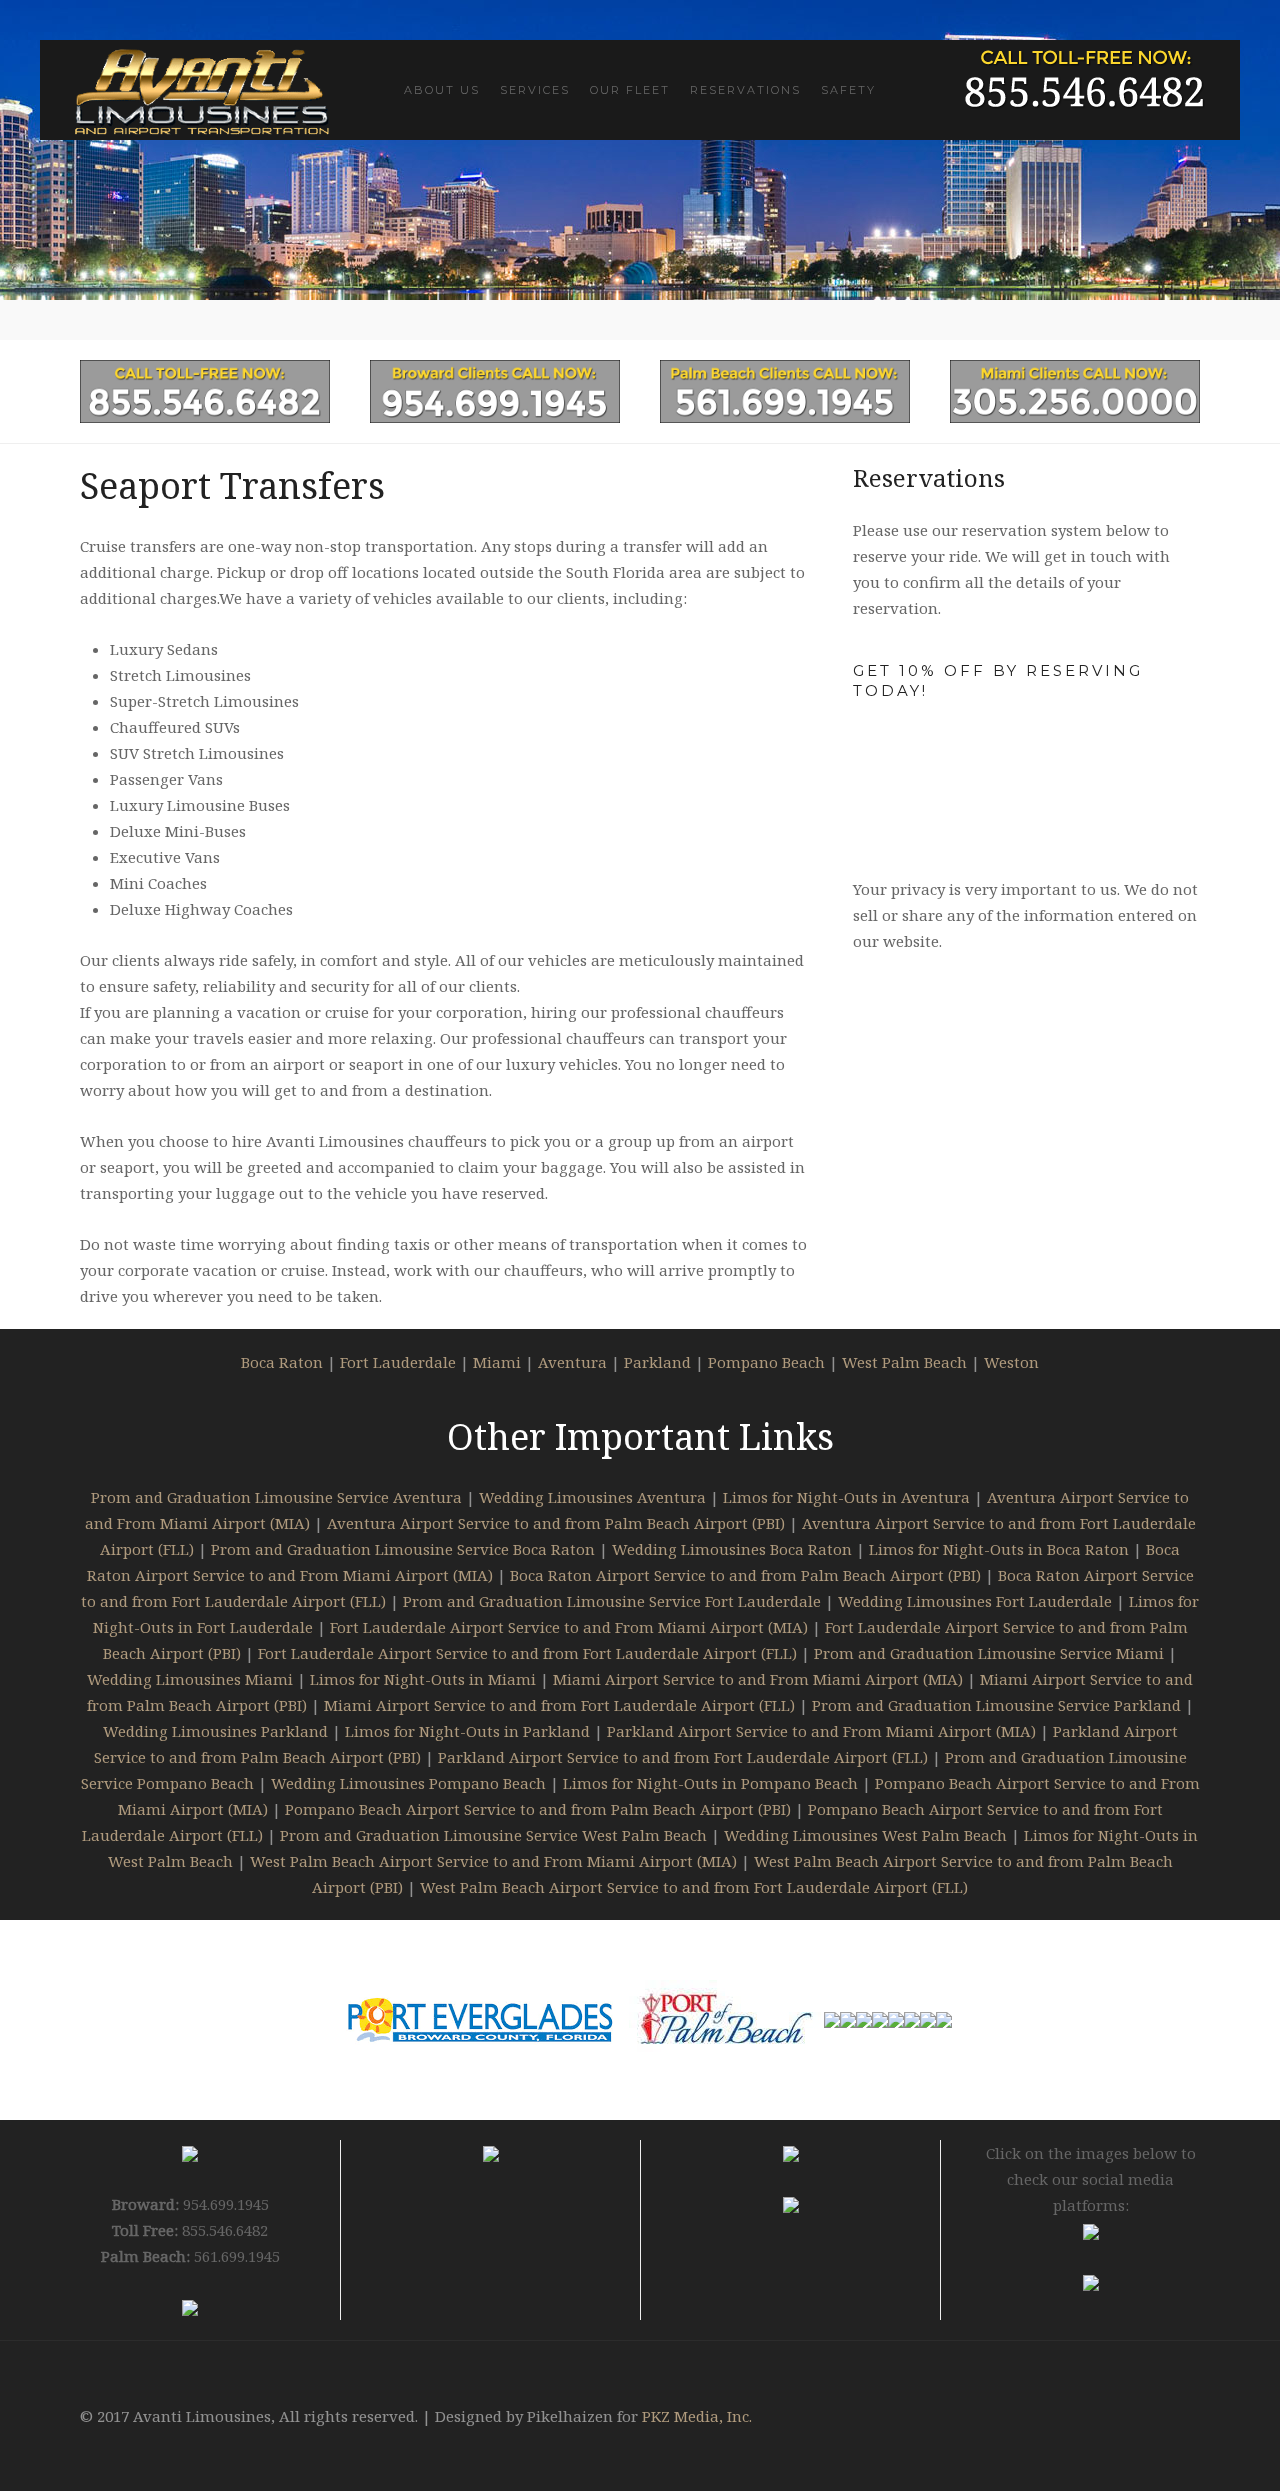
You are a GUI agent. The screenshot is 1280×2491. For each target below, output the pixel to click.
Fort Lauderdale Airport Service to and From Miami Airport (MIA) (569, 1627)
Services (535, 90)
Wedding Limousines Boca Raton (732, 1549)
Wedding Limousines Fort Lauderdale (975, 1601)
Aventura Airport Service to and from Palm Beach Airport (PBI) (556, 1523)
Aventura (572, 1362)
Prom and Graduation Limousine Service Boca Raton (403, 1549)
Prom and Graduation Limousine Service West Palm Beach (493, 1835)
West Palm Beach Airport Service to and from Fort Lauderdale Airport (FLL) (694, 1887)
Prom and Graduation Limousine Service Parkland (996, 1705)
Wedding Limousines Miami (190, 1679)
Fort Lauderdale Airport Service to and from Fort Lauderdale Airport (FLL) (527, 1653)
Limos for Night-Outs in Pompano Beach (710, 1783)
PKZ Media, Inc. (697, 2416)
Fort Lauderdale (398, 1362)
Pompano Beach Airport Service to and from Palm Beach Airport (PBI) (538, 1809)
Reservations (745, 90)
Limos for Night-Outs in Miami (423, 1679)
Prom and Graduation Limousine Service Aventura (276, 1497)
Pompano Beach (766, 1362)
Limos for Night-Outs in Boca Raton (999, 1549)
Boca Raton (282, 1362)
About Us (442, 90)
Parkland (657, 1362)
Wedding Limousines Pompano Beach (408, 1783)
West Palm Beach (904, 1362)
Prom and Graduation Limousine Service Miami (989, 1653)
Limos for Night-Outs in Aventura (846, 1497)
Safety (848, 90)
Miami (497, 1362)
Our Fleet (630, 90)
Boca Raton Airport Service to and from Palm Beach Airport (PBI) (745, 1575)
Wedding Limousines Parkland (215, 1731)
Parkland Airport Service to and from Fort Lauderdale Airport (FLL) (683, 1757)
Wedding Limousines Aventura (592, 1497)
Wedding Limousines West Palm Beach (865, 1835)
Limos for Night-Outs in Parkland (467, 1731)
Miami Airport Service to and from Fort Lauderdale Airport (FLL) (559, 1705)
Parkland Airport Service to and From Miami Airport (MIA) (821, 1731)
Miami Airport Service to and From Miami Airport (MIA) (758, 1679)
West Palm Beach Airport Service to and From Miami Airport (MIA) (493, 1861)
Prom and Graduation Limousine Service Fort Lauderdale (612, 1601)
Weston (1011, 1362)
